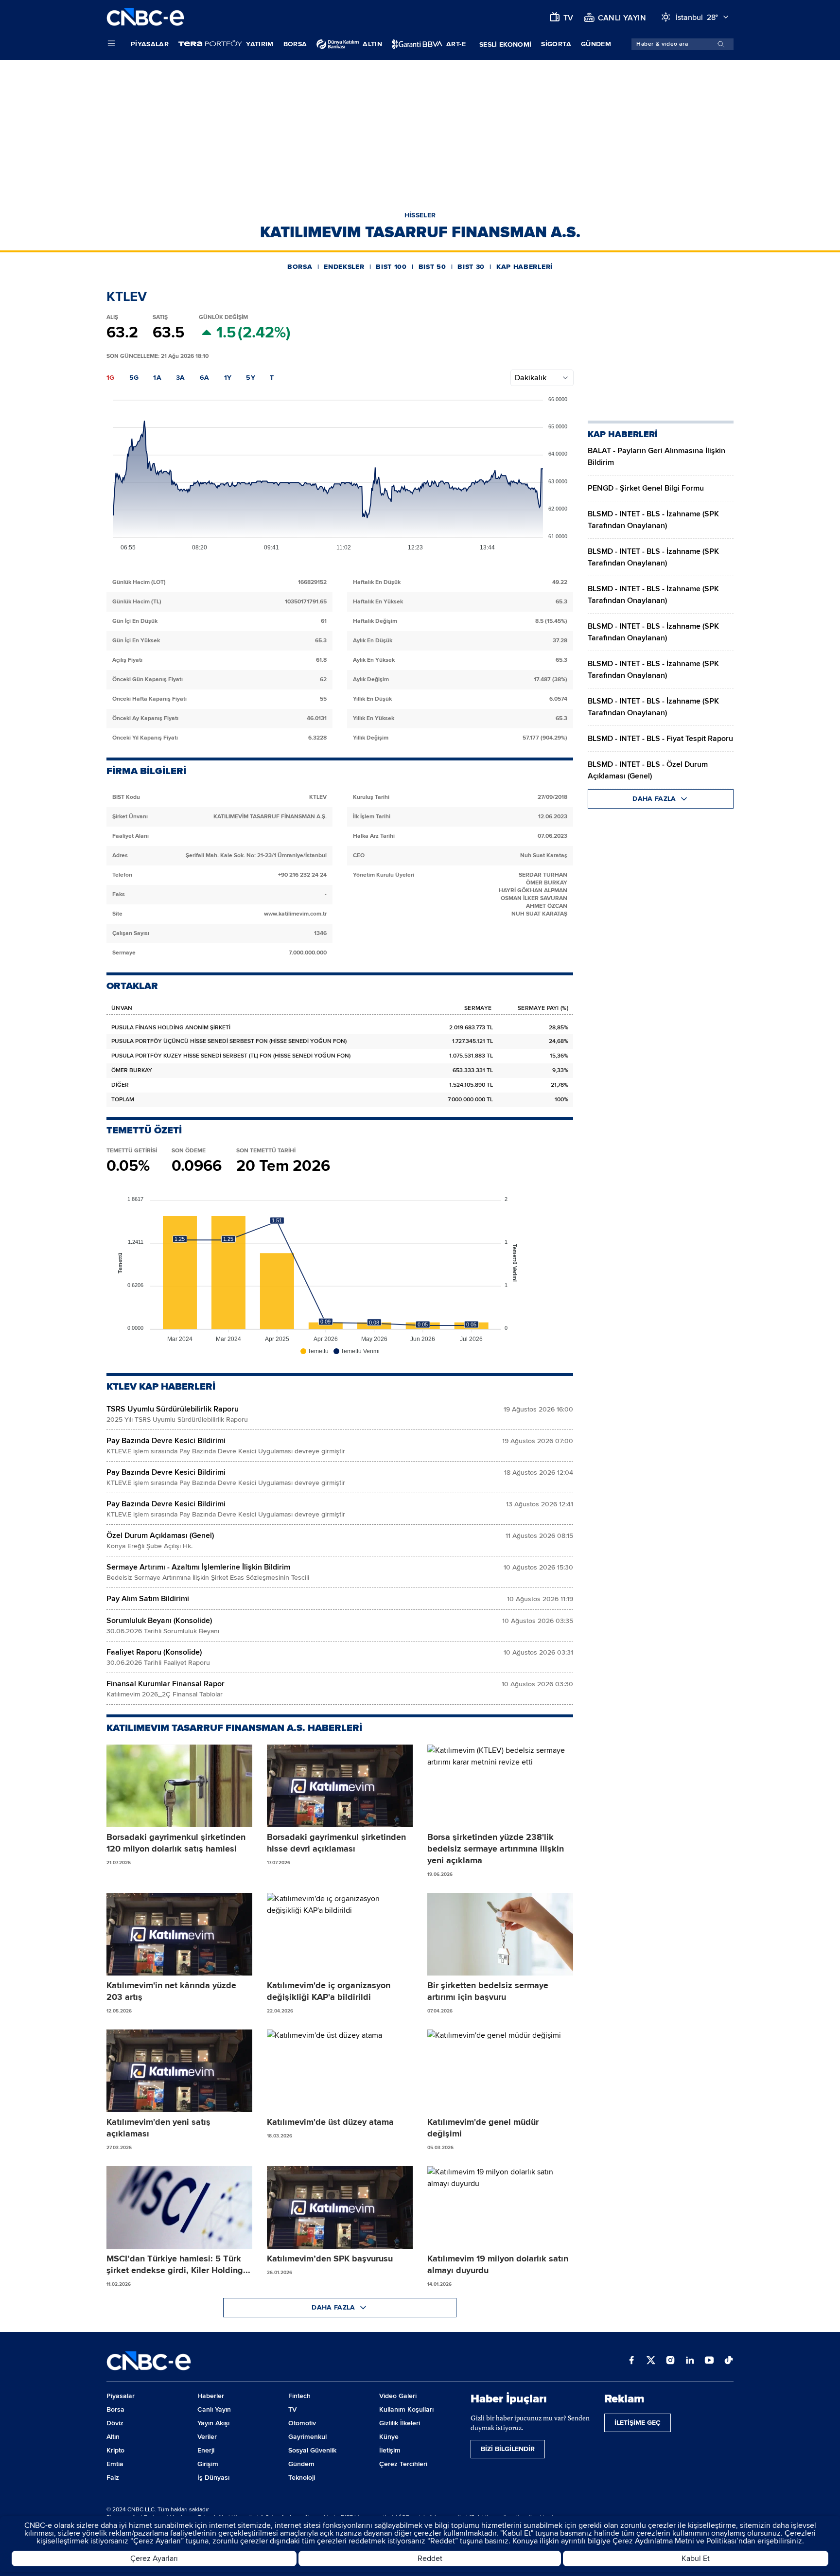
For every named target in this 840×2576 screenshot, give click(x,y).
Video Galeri (398, 2396)
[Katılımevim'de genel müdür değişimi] (500, 2071)
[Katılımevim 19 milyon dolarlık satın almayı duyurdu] (500, 2207)
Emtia (115, 2464)
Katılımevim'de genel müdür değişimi (483, 2128)
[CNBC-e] (145, 17)
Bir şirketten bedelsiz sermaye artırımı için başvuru (488, 1991)
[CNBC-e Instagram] (670, 2361)
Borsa (295, 44)
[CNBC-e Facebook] (631, 2361)
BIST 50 (432, 267)
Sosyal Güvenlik (312, 2450)
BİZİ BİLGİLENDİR (508, 2449)
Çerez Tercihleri (403, 2464)
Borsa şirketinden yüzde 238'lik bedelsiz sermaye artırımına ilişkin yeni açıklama (496, 1849)
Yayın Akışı (213, 2423)
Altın (113, 2437)
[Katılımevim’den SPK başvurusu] (340, 2207)
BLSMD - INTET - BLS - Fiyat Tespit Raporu (660, 739)
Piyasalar (150, 44)
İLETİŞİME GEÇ (638, 2423)
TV (292, 2409)
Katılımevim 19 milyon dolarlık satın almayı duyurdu (498, 2264)
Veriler (207, 2437)
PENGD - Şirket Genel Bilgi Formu (646, 488)
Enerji (206, 2450)
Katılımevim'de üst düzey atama (330, 2122)
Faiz (113, 2478)
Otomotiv (302, 2423)
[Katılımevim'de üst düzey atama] (340, 2071)
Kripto (115, 2450)
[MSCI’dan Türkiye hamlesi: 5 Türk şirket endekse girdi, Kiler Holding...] (179, 2207)
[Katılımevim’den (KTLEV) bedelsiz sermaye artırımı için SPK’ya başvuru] (500, 1934)
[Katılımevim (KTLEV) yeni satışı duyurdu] (179, 2071)
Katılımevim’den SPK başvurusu (330, 2258)
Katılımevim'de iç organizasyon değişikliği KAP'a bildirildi (329, 1991)
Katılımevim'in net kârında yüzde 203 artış (171, 1991)
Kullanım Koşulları (406, 2409)
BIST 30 (471, 267)
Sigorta (556, 44)
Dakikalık (531, 378)
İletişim (390, 2450)
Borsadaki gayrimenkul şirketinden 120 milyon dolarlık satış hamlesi (176, 1843)
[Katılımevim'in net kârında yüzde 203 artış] (179, 1934)
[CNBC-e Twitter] (651, 2361)
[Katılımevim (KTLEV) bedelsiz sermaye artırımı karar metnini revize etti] (500, 1786)
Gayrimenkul (307, 2437)
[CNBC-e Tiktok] (729, 2361)
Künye (389, 2437)
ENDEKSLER (344, 267)
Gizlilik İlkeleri (400, 2423)
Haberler (211, 2396)
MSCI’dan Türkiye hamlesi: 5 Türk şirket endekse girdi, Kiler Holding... (178, 2264)
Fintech (299, 2396)
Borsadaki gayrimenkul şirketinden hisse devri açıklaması (336, 1843)
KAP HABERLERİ (525, 267)
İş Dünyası (213, 2478)
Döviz (115, 2423)
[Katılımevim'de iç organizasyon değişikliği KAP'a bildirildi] (340, 1934)
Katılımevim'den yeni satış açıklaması (158, 2128)
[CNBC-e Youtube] (709, 2361)
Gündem (596, 44)
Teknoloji (302, 2478)
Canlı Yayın (214, 2409)
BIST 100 (391, 267)
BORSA (300, 267)
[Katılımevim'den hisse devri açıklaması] (340, 1786)
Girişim (208, 2464)
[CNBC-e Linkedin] (690, 2361)
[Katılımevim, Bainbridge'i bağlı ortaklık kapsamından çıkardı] (179, 1786)
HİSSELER (420, 215)
